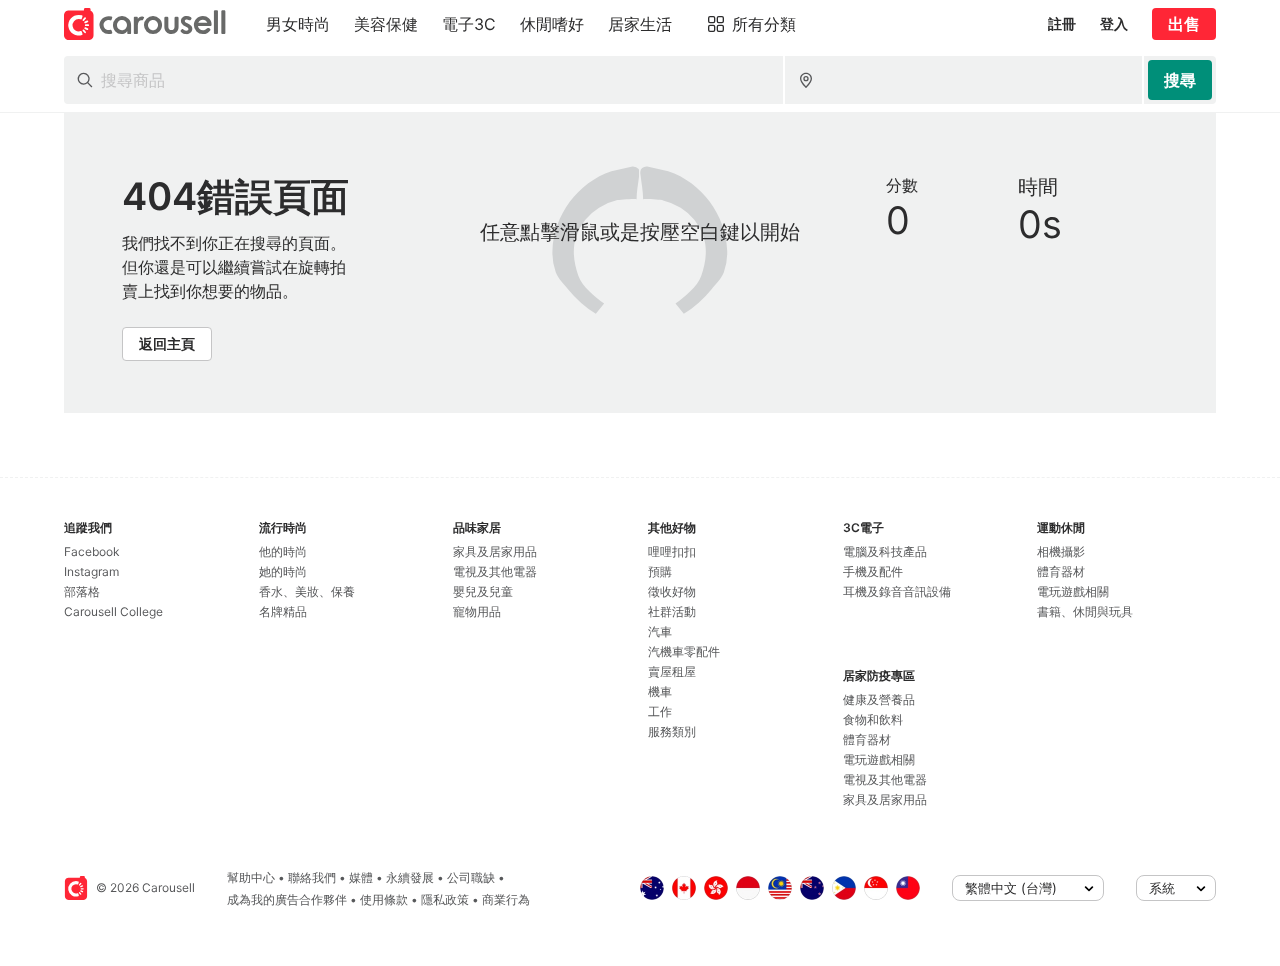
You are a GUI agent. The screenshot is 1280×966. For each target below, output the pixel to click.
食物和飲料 (873, 719)
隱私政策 (445, 899)
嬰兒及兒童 (483, 591)
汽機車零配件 (684, 651)
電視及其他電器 (495, 571)
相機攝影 (1061, 551)
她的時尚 (283, 571)
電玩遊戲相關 (879, 759)
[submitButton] (1180, 80)
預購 (660, 571)
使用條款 (384, 899)
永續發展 (410, 877)
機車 (660, 691)
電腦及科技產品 (885, 551)
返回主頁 (167, 343)
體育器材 (867, 739)
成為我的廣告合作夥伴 (287, 899)
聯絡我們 (312, 877)
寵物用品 (477, 611)
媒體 (361, 877)
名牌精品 (283, 611)
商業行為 (506, 899)
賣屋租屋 (672, 671)
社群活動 (672, 611)
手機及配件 (873, 571)
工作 (660, 711)
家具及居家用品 (495, 551)
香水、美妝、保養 (307, 591)
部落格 (82, 591)
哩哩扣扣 (672, 551)
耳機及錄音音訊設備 (897, 591)
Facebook (92, 551)
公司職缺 (471, 877)
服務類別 (672, 731)
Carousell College (113, 611)
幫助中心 (251, 877)
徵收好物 (672, 591)
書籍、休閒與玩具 (1085, 611)
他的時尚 (283, 551)
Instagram (91, 571)
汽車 (660, 631)
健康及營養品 (879, 699)
